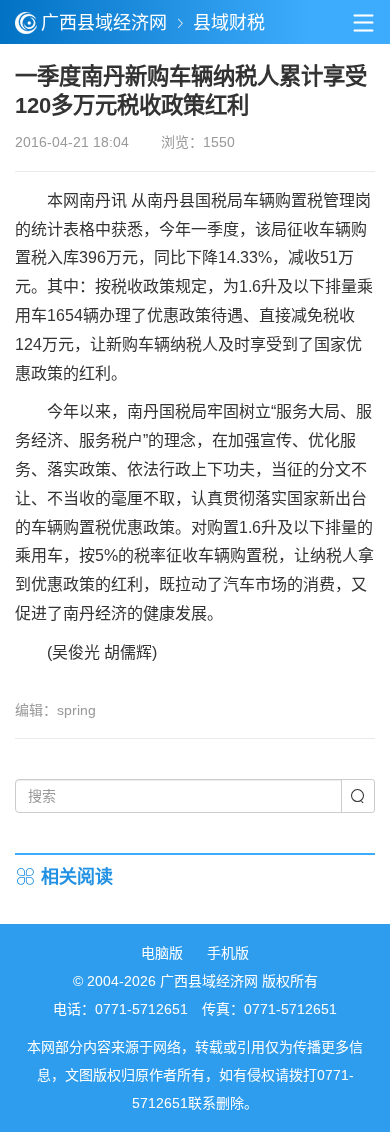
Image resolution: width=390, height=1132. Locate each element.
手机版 (228, 953)
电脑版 (162, 953)
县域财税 (229, 23)
